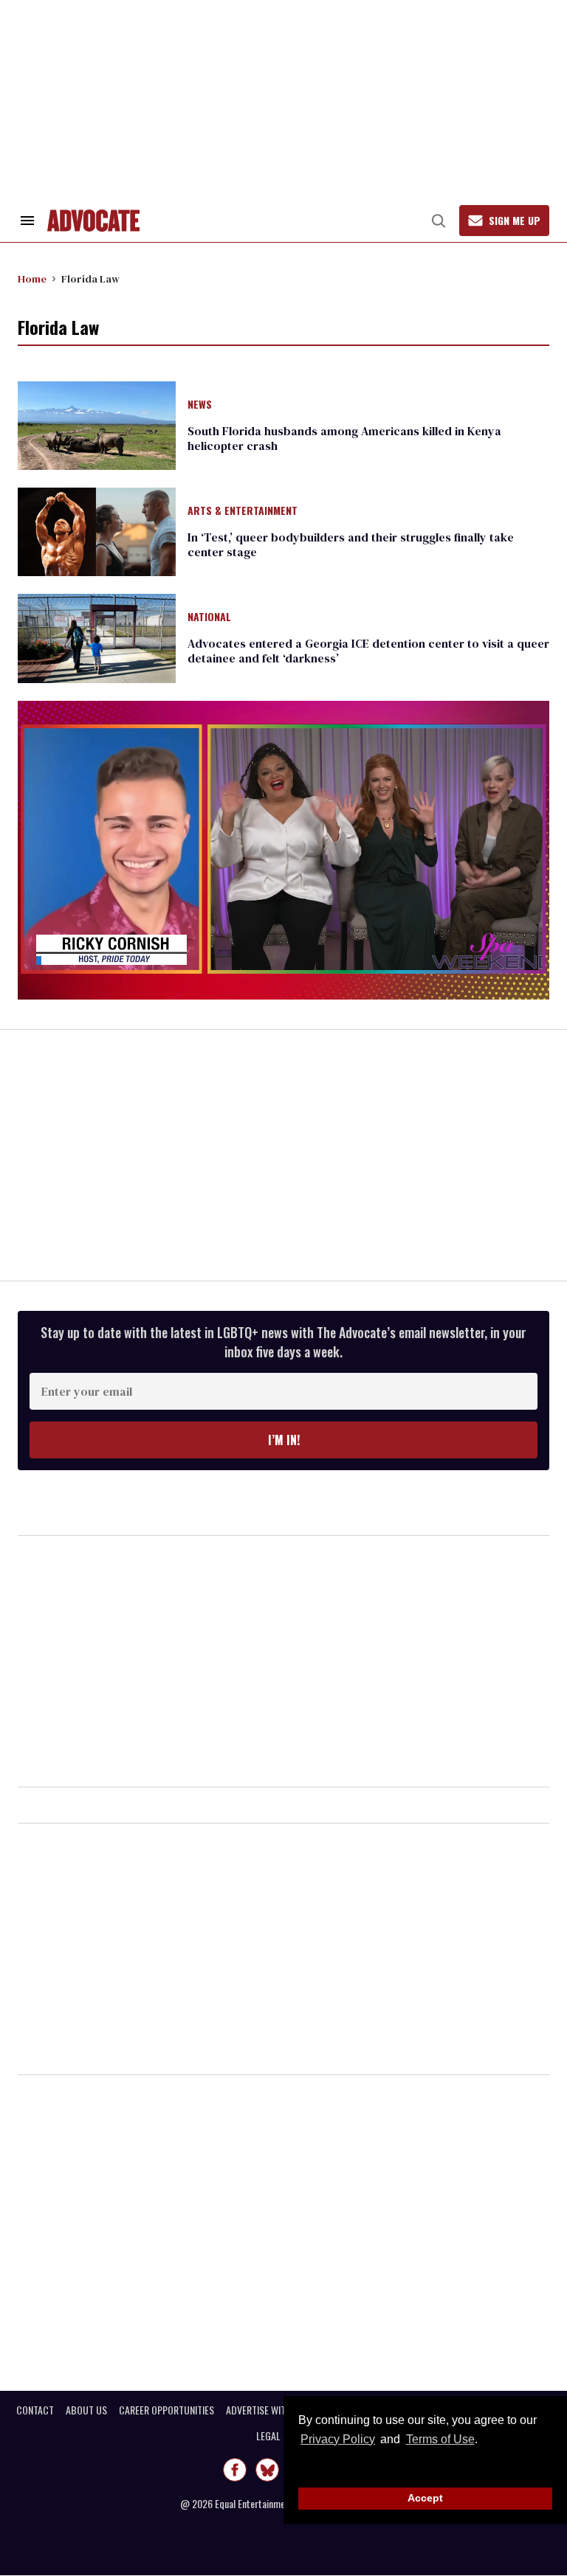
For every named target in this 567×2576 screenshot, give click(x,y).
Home (32, 279)
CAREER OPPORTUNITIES (166, 2410)
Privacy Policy (338, 2439)
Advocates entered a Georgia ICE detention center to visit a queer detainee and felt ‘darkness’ (368, 651)
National (209, 617)
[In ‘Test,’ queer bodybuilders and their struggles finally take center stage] (97, 531)
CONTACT (35, 2410)
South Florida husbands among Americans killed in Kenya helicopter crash (344, 438)
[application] (283, 850)
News (200, 405)
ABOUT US (86, 2410)
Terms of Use (440, 2439)
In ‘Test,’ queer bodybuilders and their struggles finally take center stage (351, 544)
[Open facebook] (235, 2470)
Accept (425, 2498)
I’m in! (284, 1440)
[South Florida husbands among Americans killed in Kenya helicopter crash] (97, 424)
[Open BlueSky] (267, 2470)
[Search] (439, 221)
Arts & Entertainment (243, 511)
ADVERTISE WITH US (265, 2410)
